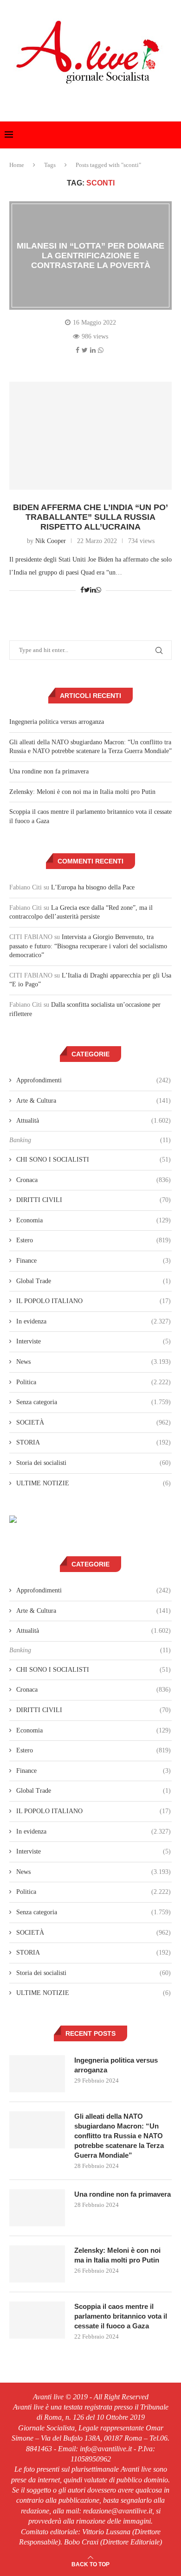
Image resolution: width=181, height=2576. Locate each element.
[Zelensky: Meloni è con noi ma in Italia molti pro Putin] (37, 2264)
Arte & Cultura (94, 1101)
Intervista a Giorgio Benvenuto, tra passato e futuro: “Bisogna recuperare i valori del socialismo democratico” (88, 946)
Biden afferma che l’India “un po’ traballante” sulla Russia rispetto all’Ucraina (90, 517)
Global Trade (94, 1281)
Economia (94, 1220)
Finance (94, 1261)
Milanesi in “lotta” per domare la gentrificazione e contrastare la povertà (90, 256)
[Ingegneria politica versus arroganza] (37, 2074)
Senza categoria (94, 1402)
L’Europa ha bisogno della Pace (93, 887)
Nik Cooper (51, 541)
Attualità (94, 1121)
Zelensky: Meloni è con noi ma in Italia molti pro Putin (82, 792)
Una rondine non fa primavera (49, 771)
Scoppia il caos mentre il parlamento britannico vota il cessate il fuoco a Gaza (121, 2316)
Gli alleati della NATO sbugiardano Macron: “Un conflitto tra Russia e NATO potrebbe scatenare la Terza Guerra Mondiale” (119, 2136)
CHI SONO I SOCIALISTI (94, 1160)
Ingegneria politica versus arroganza (57, 722)
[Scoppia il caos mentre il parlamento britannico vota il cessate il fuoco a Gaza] (37, 2320)
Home (17, 165)
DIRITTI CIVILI (94, 1200)
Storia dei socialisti (94, 1463)
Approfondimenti (94, 1080)
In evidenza (94, 1321)
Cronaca (94, 1180)
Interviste (94, 1341)
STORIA (94, 1442)
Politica (94, 1382)
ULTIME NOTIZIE (94, 1483)
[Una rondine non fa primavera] (37, 2208)
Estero (94, 1240)
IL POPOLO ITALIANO (94, 1301)
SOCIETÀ (94, 1422)
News (94, 1362)
